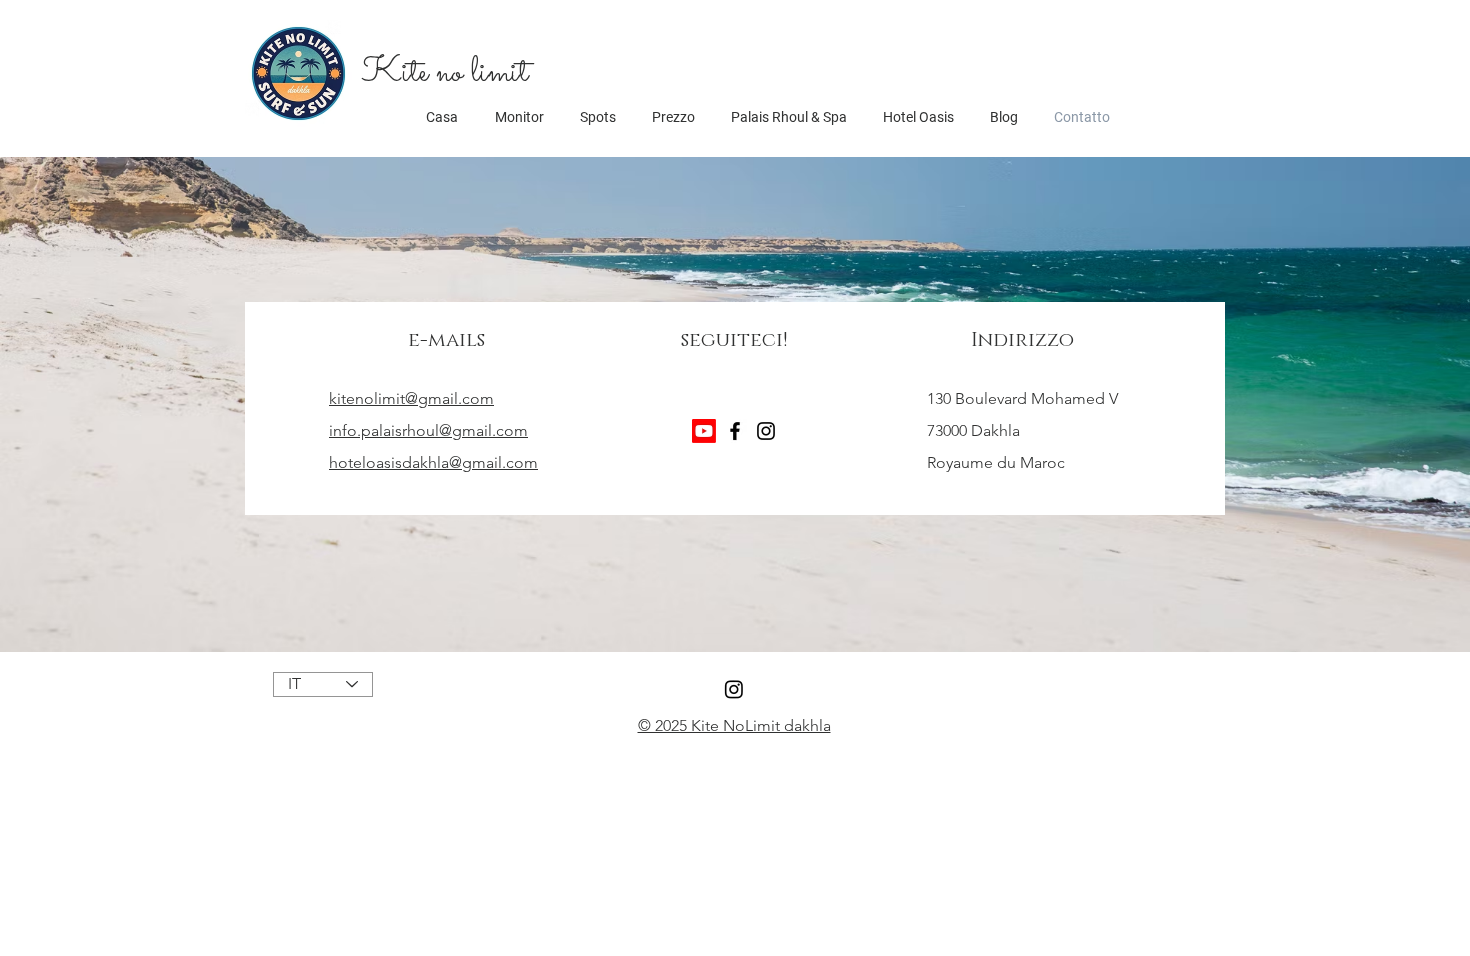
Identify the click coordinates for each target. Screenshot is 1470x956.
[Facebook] (735, 431)
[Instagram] (766, 431)
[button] (444, 73)
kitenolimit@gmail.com (411, 398)
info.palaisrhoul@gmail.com (428, 430)
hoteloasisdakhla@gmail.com (433, 462)
